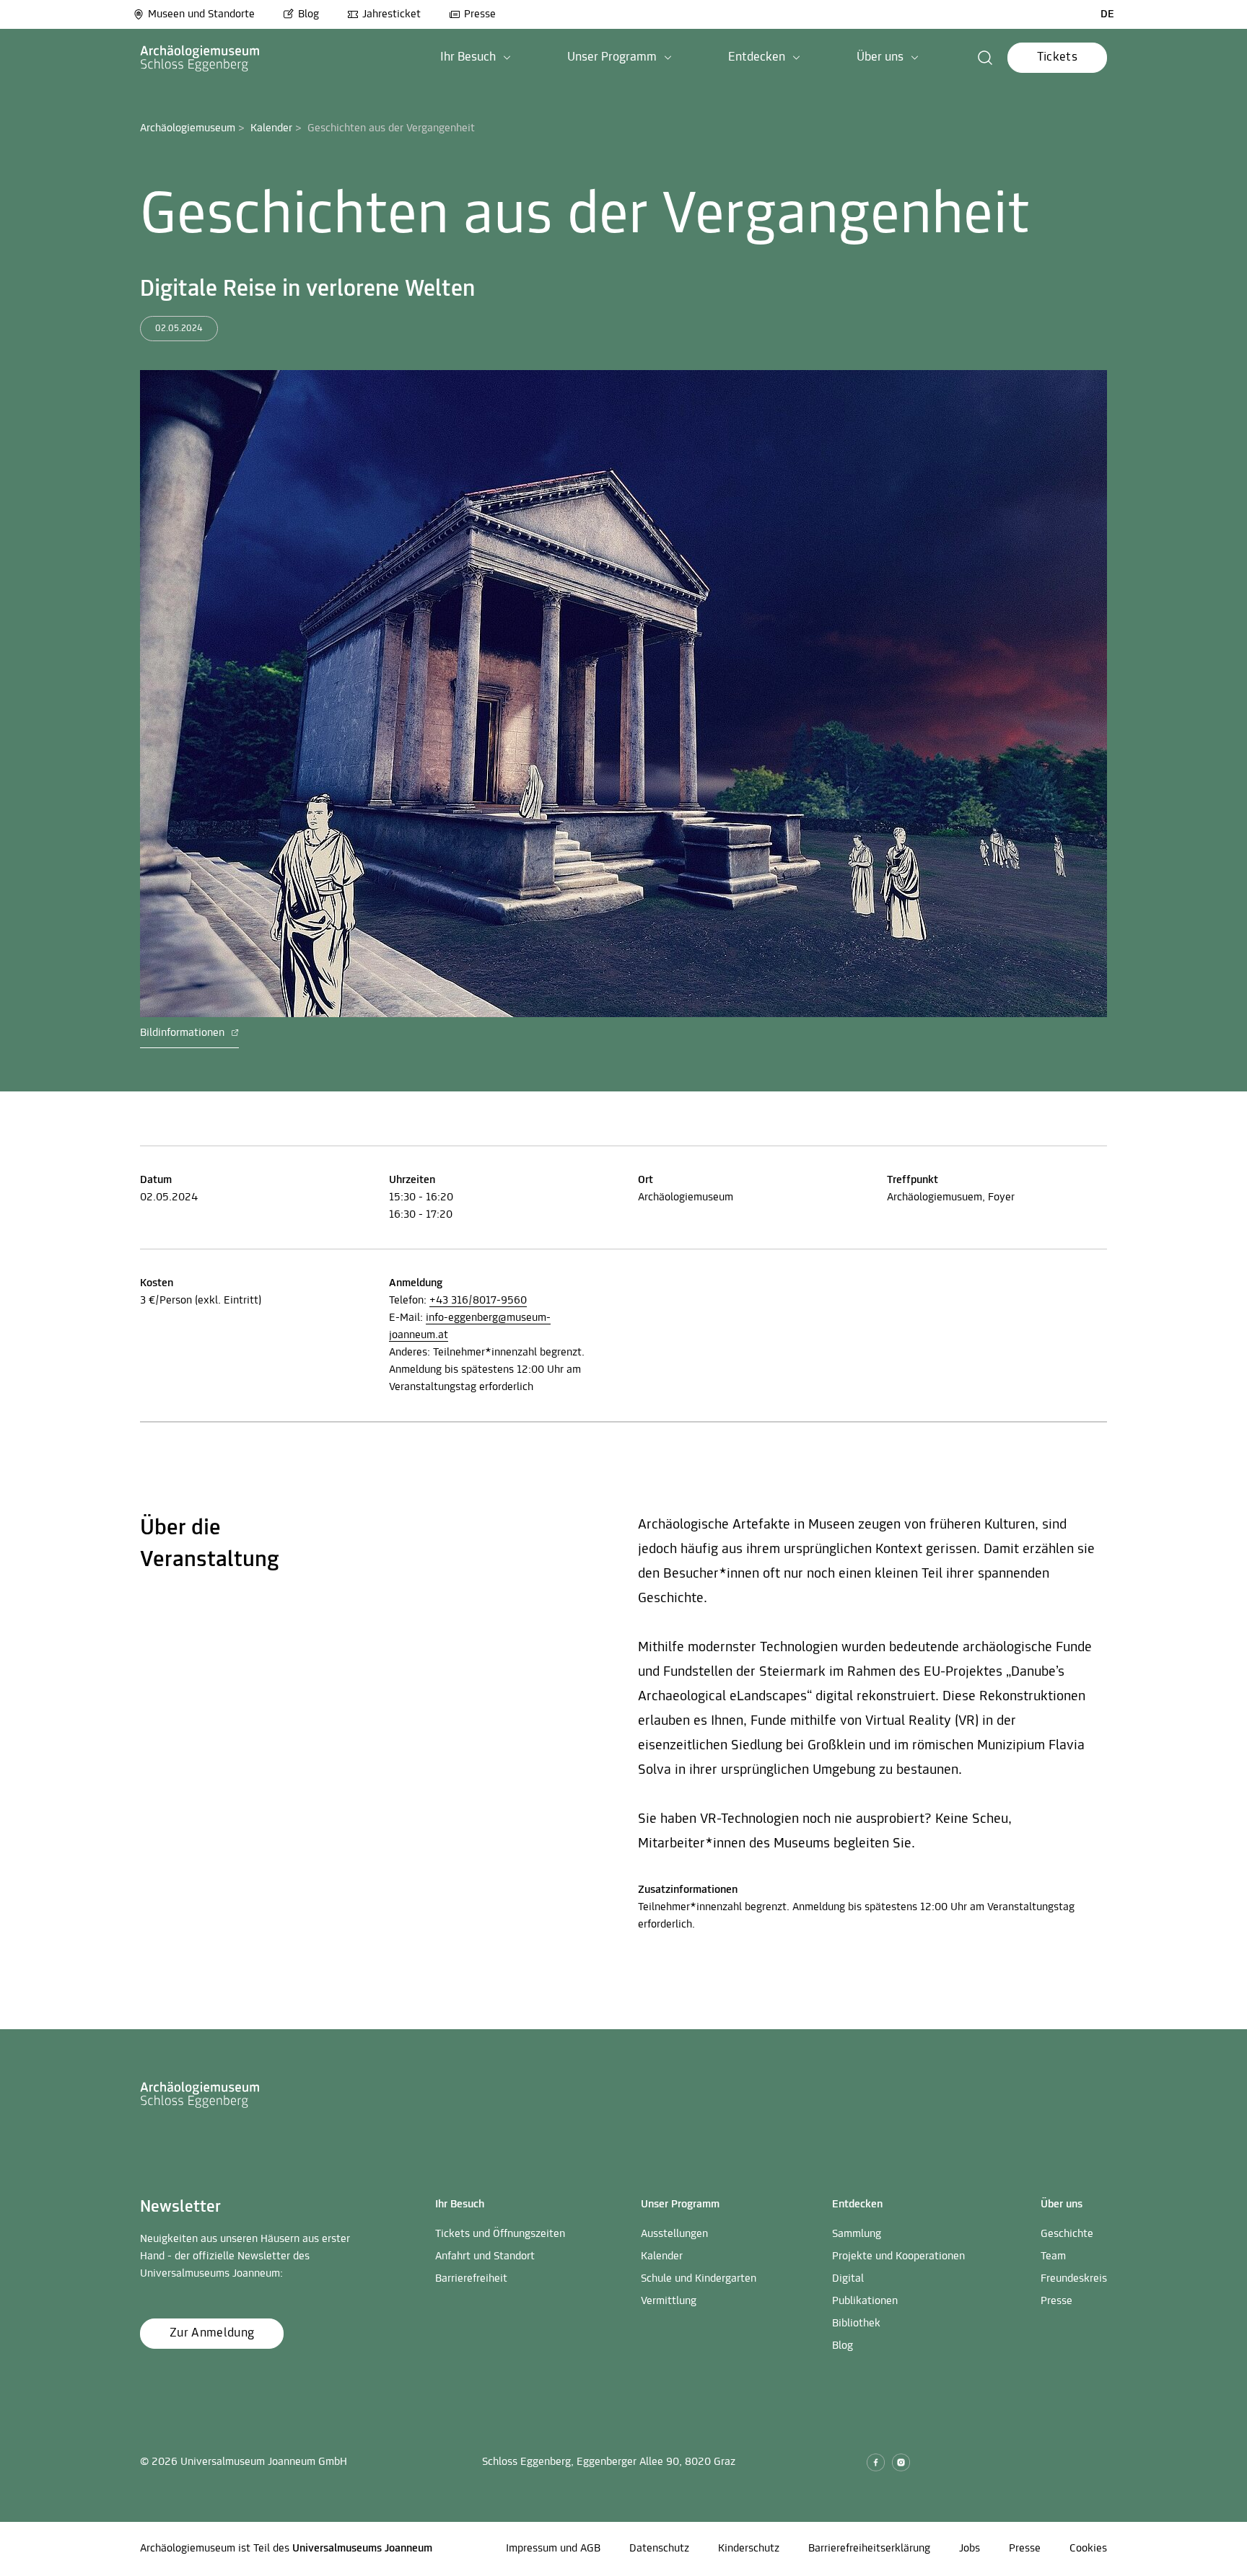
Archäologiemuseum (188, 128)
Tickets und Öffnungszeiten (500, 2234)
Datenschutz (659, 2549)
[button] (476, 58)
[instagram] (901, 2462)
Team (1053, 2256)
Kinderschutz (749, 2549)
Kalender (271, 128)
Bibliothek (856, 2324)
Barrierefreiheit (471, 2279)
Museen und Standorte (201, 14)
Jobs (970, 2549)
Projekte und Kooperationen (898, 2256)
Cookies (1088, 2549)
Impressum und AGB (553, 2549)
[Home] (200, 58)
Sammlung (857, 2234)
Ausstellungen (674, 2234)
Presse (480, 14)
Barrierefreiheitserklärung (869, 2549)
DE (1107, 14)
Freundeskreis (1074, 2279)
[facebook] (876, 2462)
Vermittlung (669, 2301)
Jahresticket (391, 14)
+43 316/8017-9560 (478, 1301)
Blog (309, 14)
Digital (848, 2279)
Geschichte (1067, 2234)
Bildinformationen (184, 1033)
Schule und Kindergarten (699, 2279)
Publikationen (865, 2301)
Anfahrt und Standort (485, 2256)
